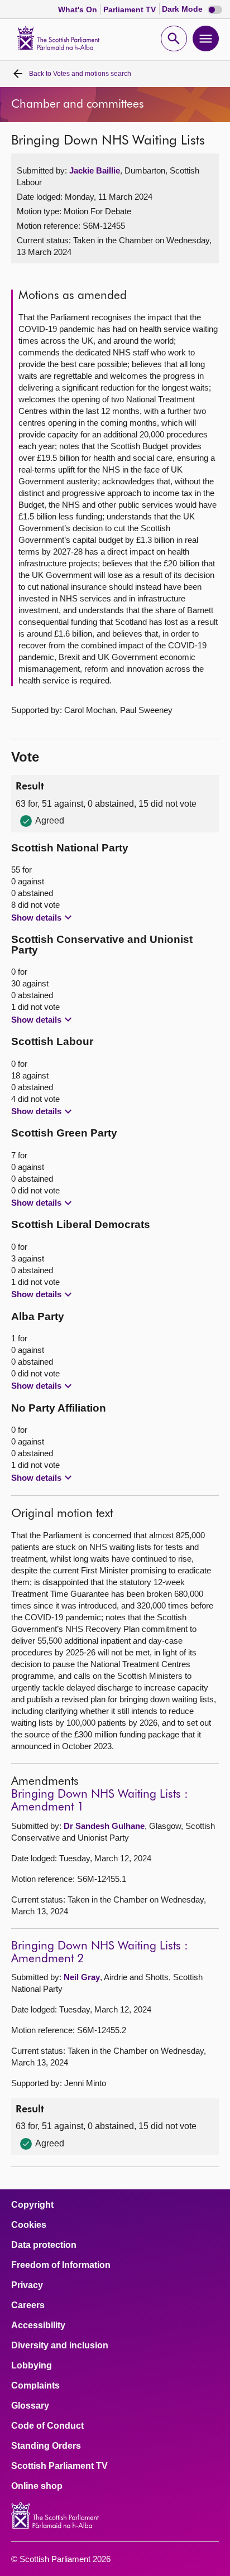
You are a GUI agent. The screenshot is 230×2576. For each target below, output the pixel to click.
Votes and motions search (80, 74)
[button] (43, 917)
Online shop (37, 2486)
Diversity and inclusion (60, 2346)
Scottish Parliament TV (59, 2466)
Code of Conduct (47, 2426)
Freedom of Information (61, 2265)
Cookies (29, 2225)
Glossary (30, 2406)
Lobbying (32, 2366)
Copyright (32, 2205)
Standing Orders (46, 2446)
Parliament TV (131, 9)
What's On (79, 9)
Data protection (44, 2245)
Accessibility (38, 2325)
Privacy (27, 2285)
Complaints (35, 2386)
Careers (28, 2305)
